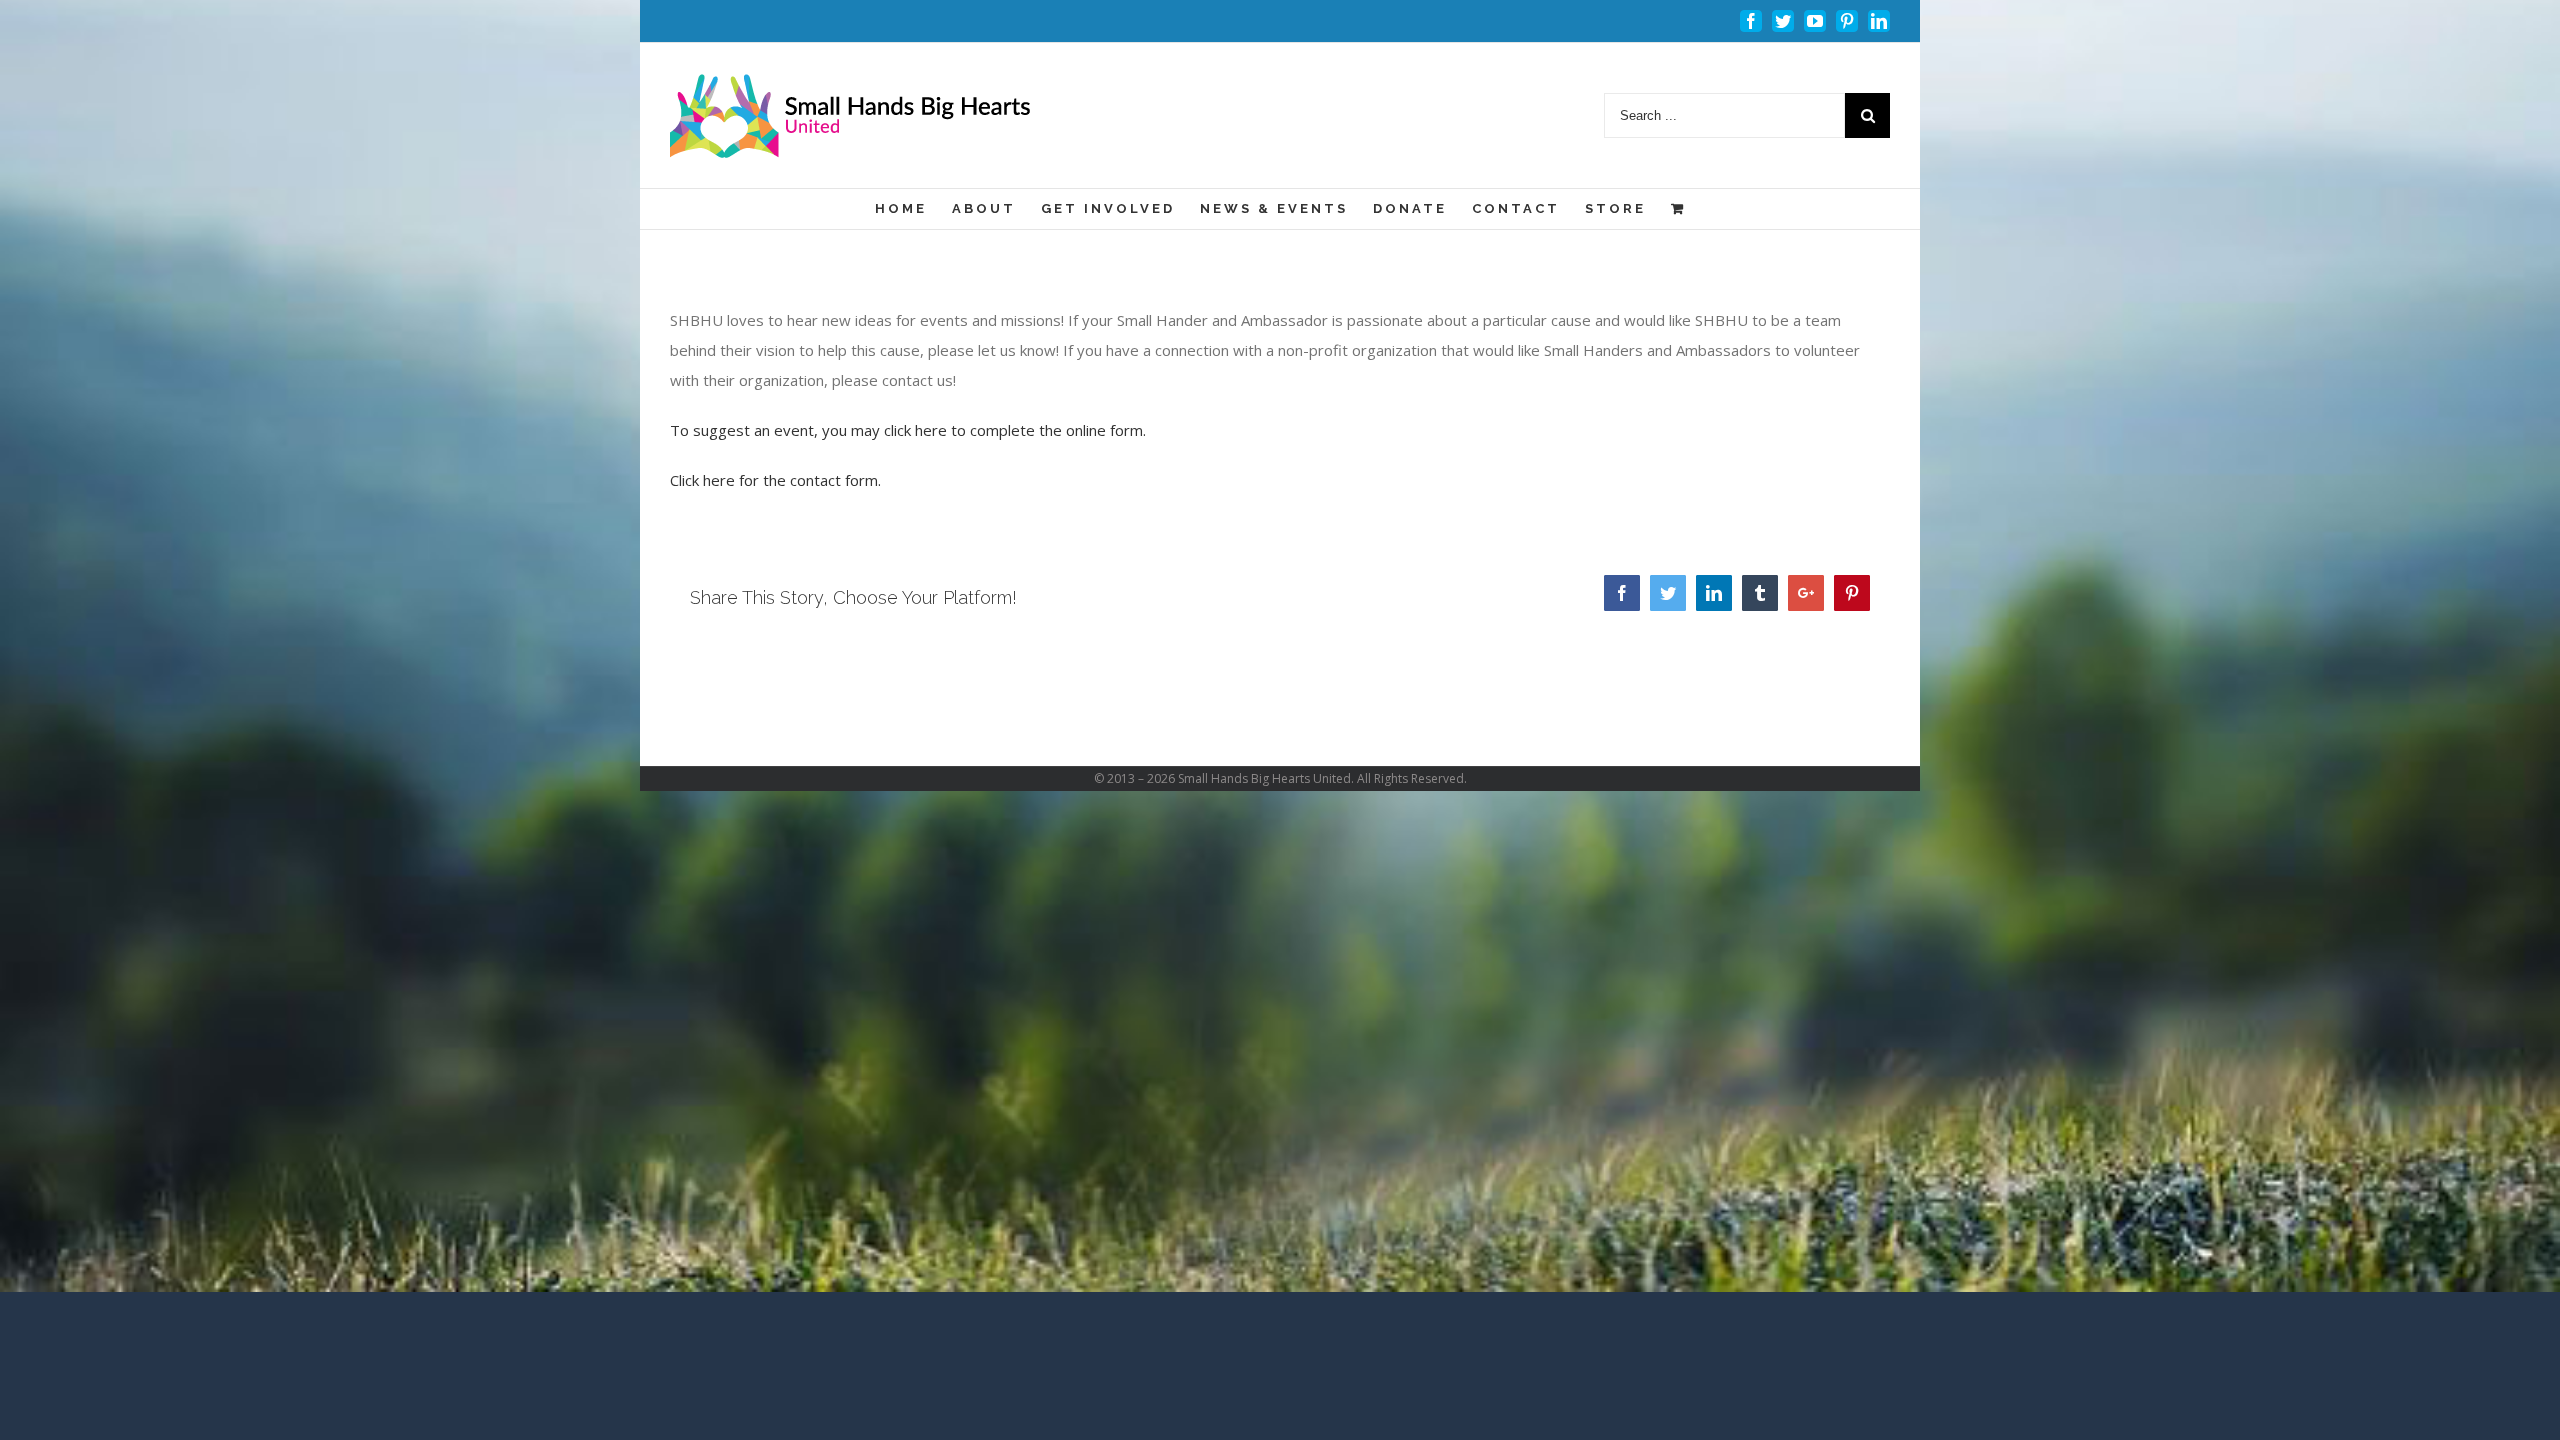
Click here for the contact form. (775, 480)
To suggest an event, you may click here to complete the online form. (908, 430)
